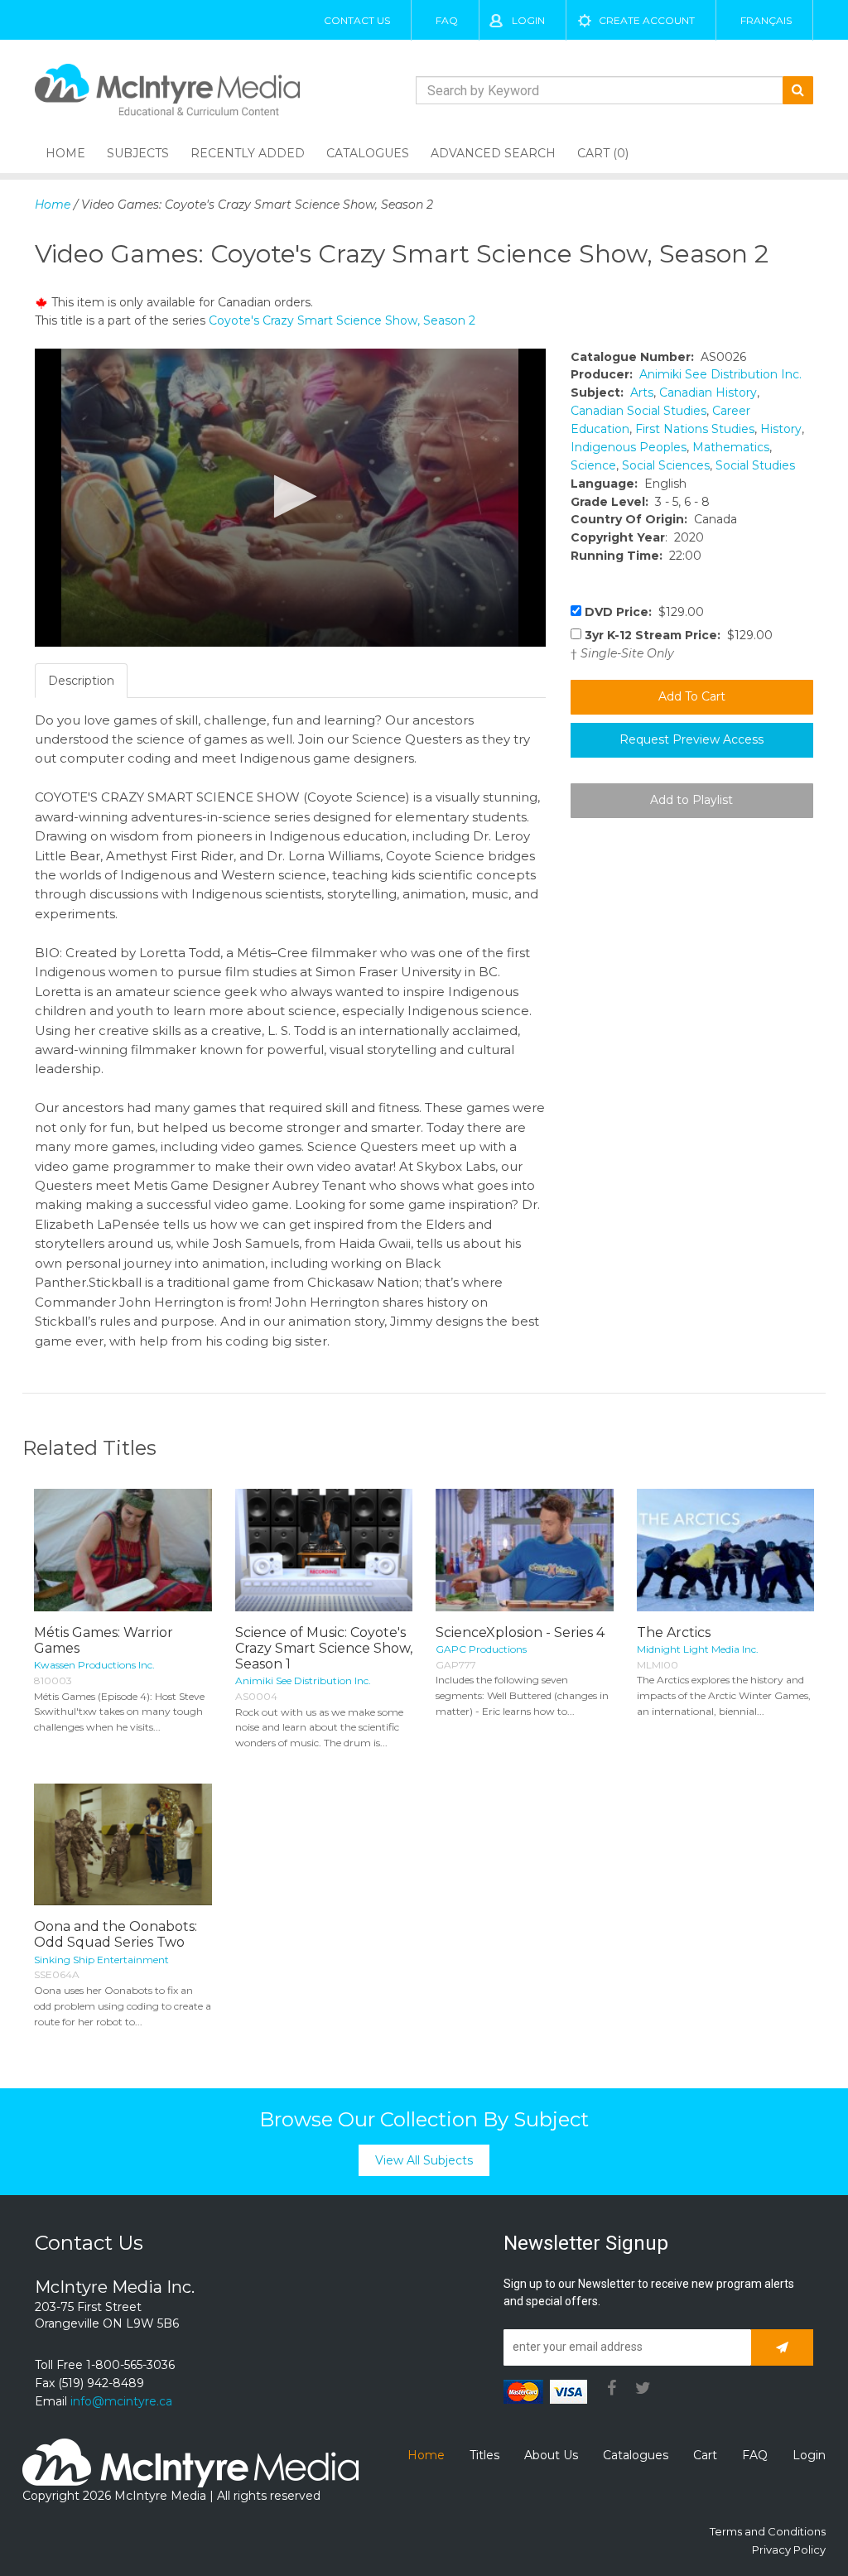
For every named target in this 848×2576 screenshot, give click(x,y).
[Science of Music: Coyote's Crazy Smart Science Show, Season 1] (324, 1550)
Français (766, 20)
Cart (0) (603, 153)
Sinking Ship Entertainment (101, 1960)
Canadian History (708, 392)
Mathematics (731, 447)
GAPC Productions (481, 1649)
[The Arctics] (726, 1550)
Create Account (647, 20)
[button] (290, 496)
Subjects (138, 153)
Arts (642, 392)
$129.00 (644, 612)
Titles (484, 2455)
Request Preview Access (691, 739)
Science (593, 465)
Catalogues (368, 153)
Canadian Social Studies (638, 411)
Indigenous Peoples (629, 447)
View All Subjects (424, 2160)
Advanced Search (493, 153)
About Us (551, 2455)
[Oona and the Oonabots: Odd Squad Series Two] (123, 1844)
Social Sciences (666, 465)
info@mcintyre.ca (121, 2401)
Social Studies (755, 465)
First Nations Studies (695, 429)
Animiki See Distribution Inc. (720, 374)
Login (528, 20)
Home (65, 153)
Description (81, 681)
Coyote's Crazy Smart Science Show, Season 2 (342, 320)
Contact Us (357, 20)
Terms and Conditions (768, 2531)
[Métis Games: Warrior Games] (123, 1550)
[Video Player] (290, 498)
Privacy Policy (789, 2550)
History (781, 429)
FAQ (447, 20)
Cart (705, 2455)
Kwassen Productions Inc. (94, 1665)
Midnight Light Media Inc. (698, 1649)
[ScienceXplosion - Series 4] (525, 1550)
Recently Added (248, 153)
